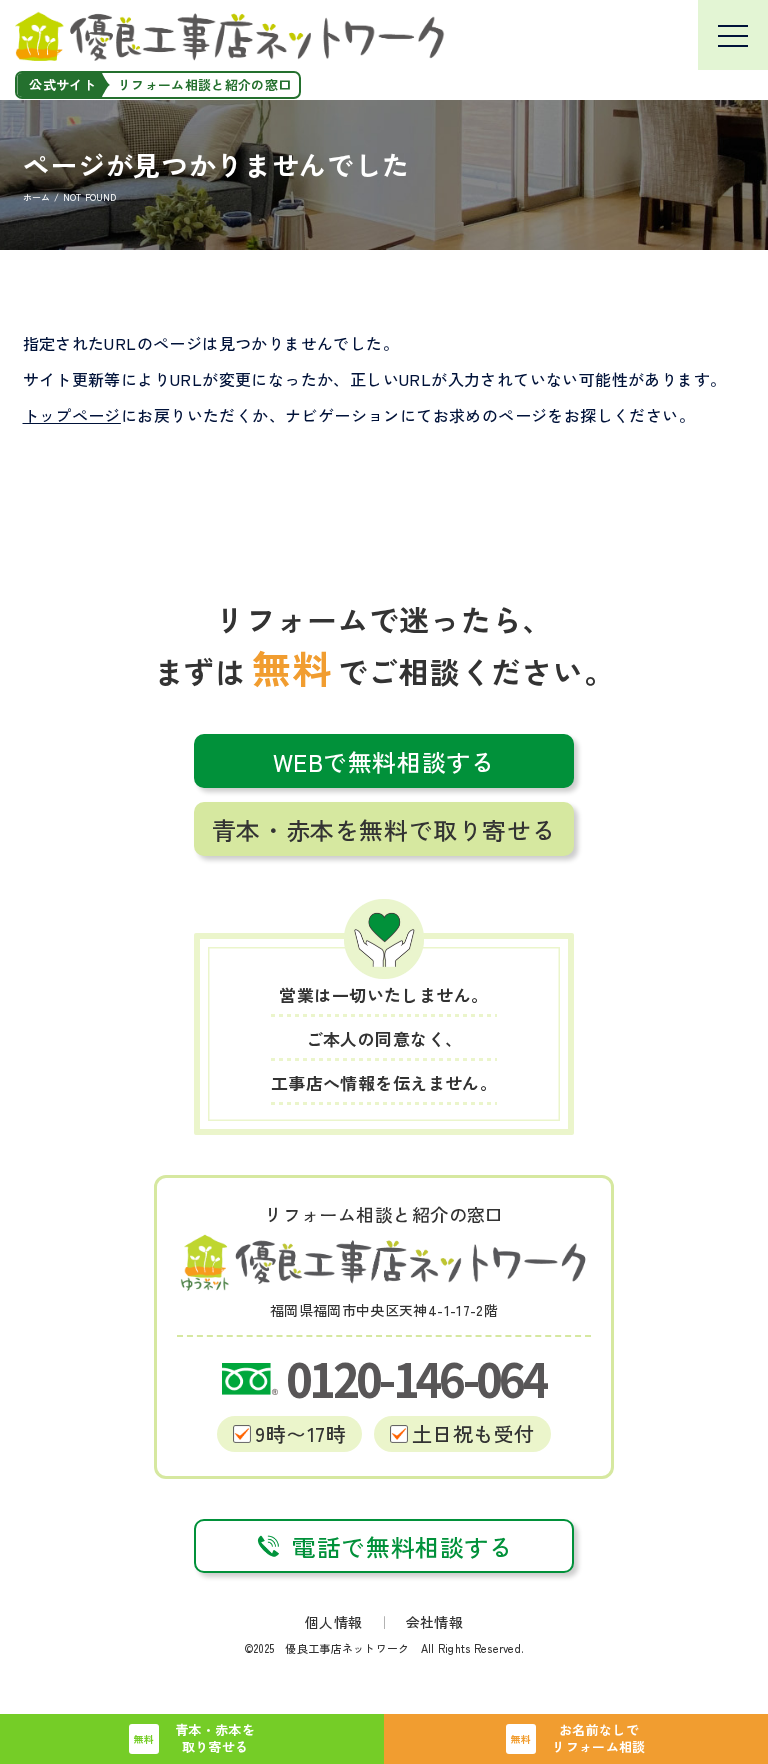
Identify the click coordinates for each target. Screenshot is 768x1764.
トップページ (72, 415)
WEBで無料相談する (384, 761)
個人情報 (333, 1622)
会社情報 (434, 1622)
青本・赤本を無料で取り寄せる (384, 829)
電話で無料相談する (402, 1546)
